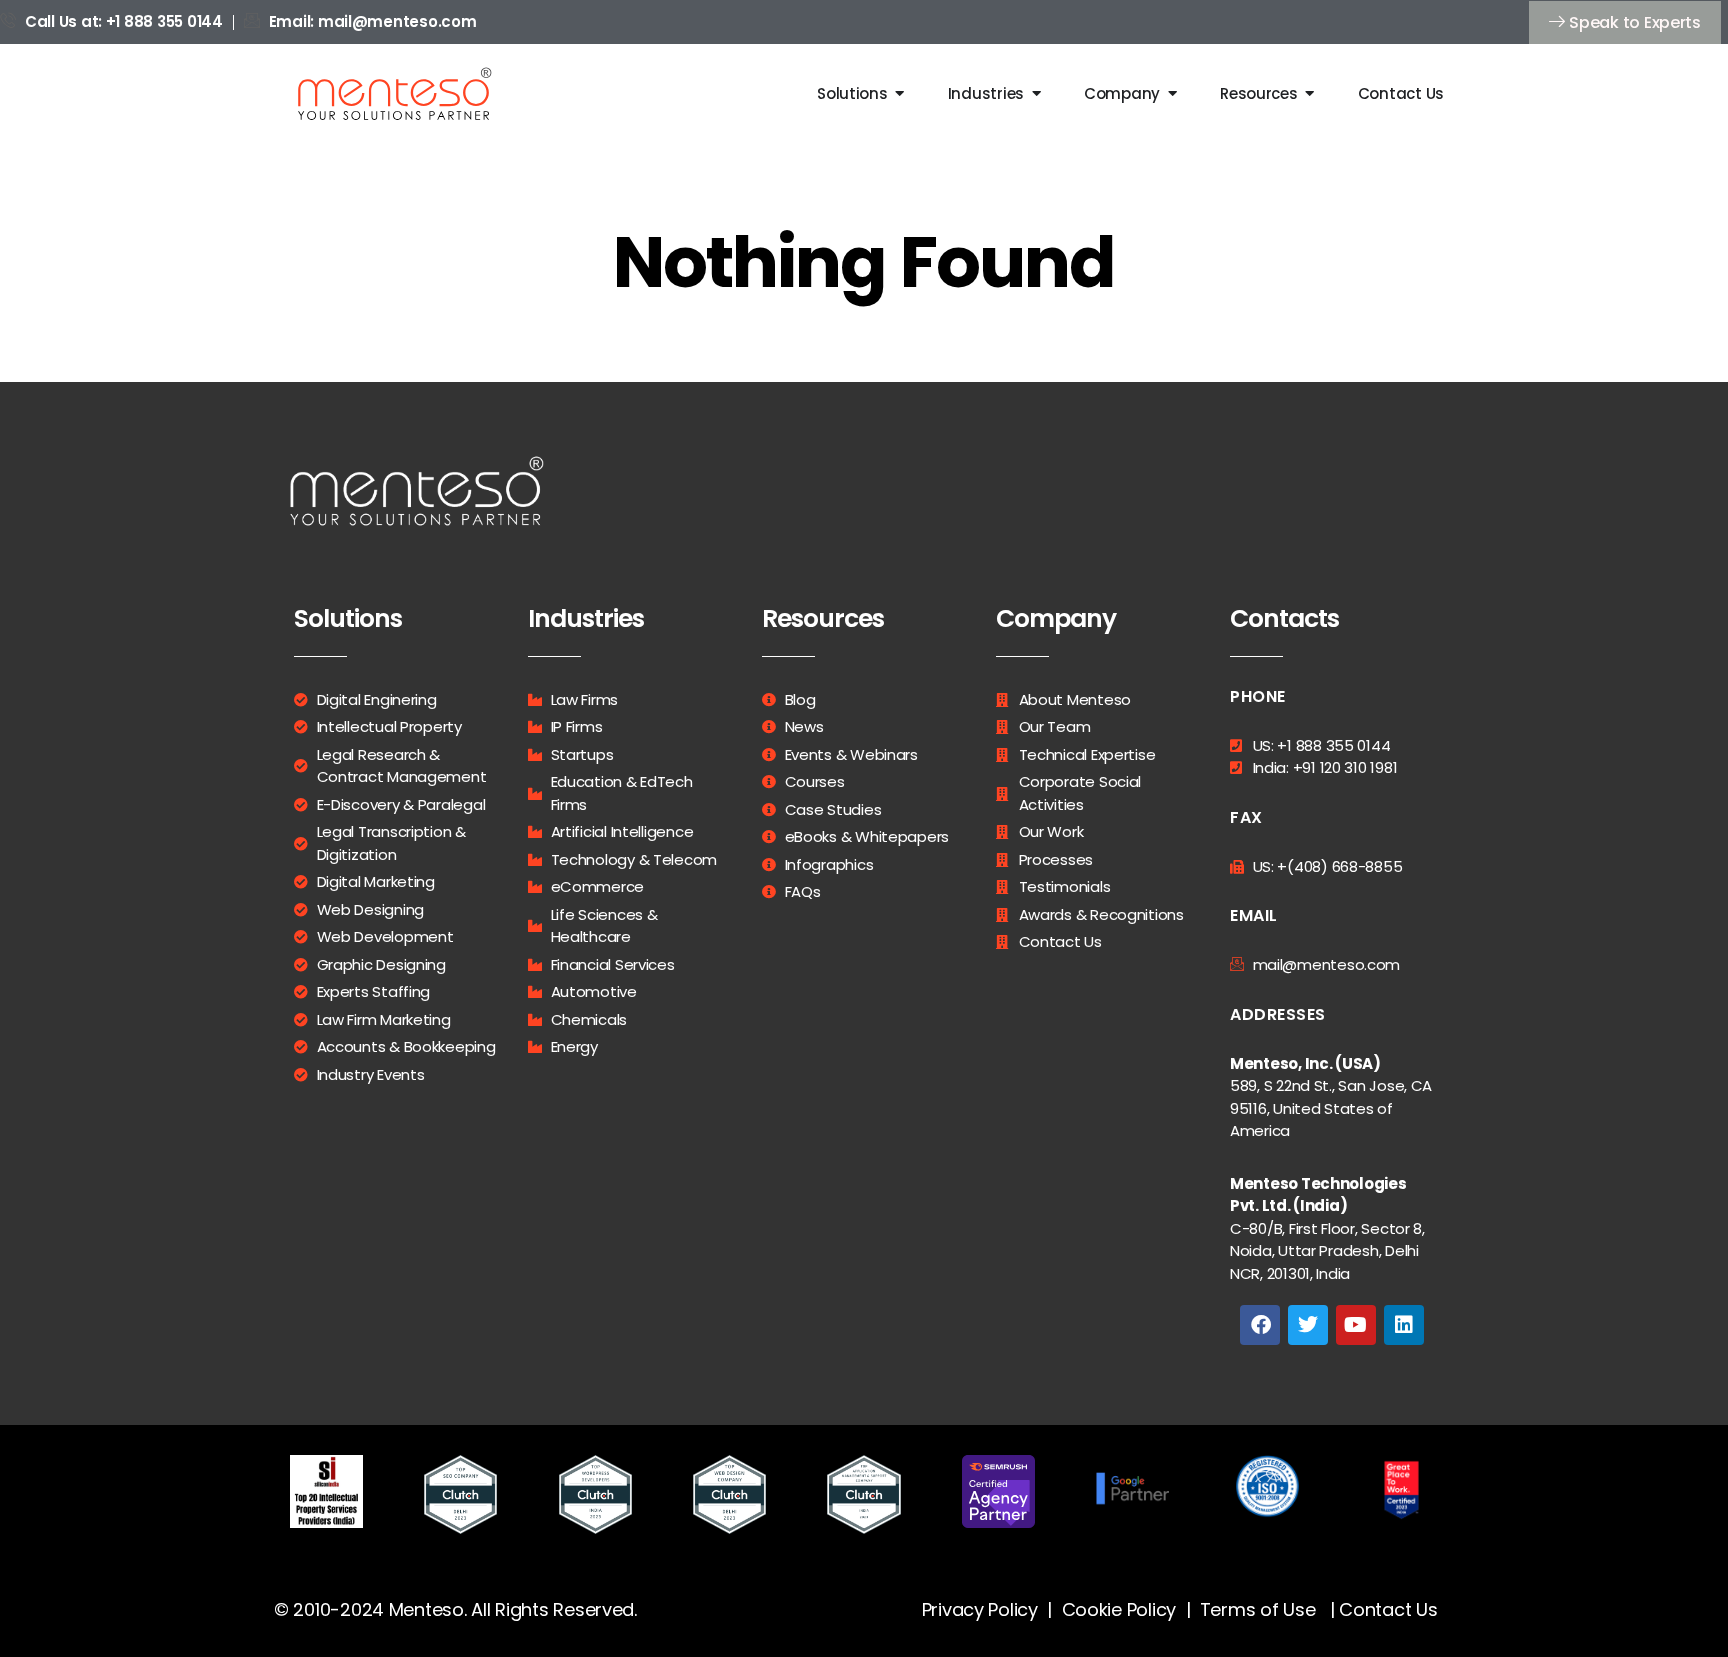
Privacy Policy (980, 1609)
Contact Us (1388, 1609)
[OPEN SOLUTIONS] (900, 93)
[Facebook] (1260, 1325)
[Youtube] (1356, 1325)
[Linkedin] (1404, 1325)
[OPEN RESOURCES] (1310, 93)
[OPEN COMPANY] (1172, 93)
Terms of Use (1258, 1609)
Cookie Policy (1119, 1609)
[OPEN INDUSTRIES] (1036, 93)
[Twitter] (1308, 1325)
